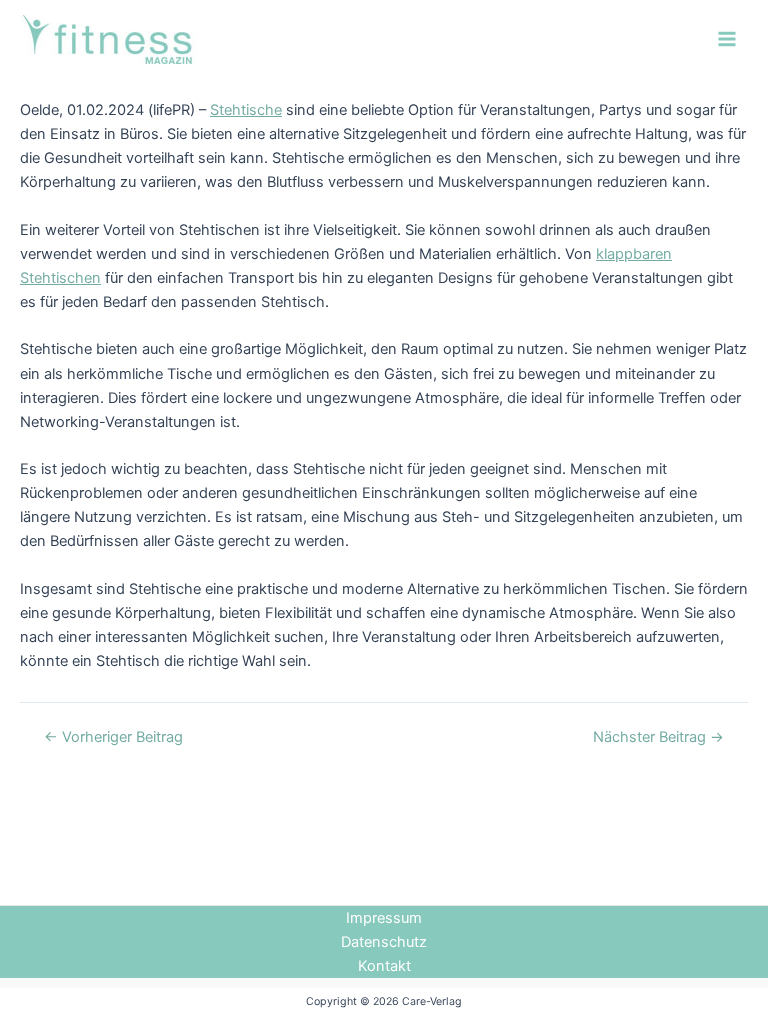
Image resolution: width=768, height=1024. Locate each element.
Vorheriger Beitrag (113, 737)
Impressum (384, 918)
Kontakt (384, 966)
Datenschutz (384, 942)
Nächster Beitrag (658, 737)
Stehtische (246, 110)
